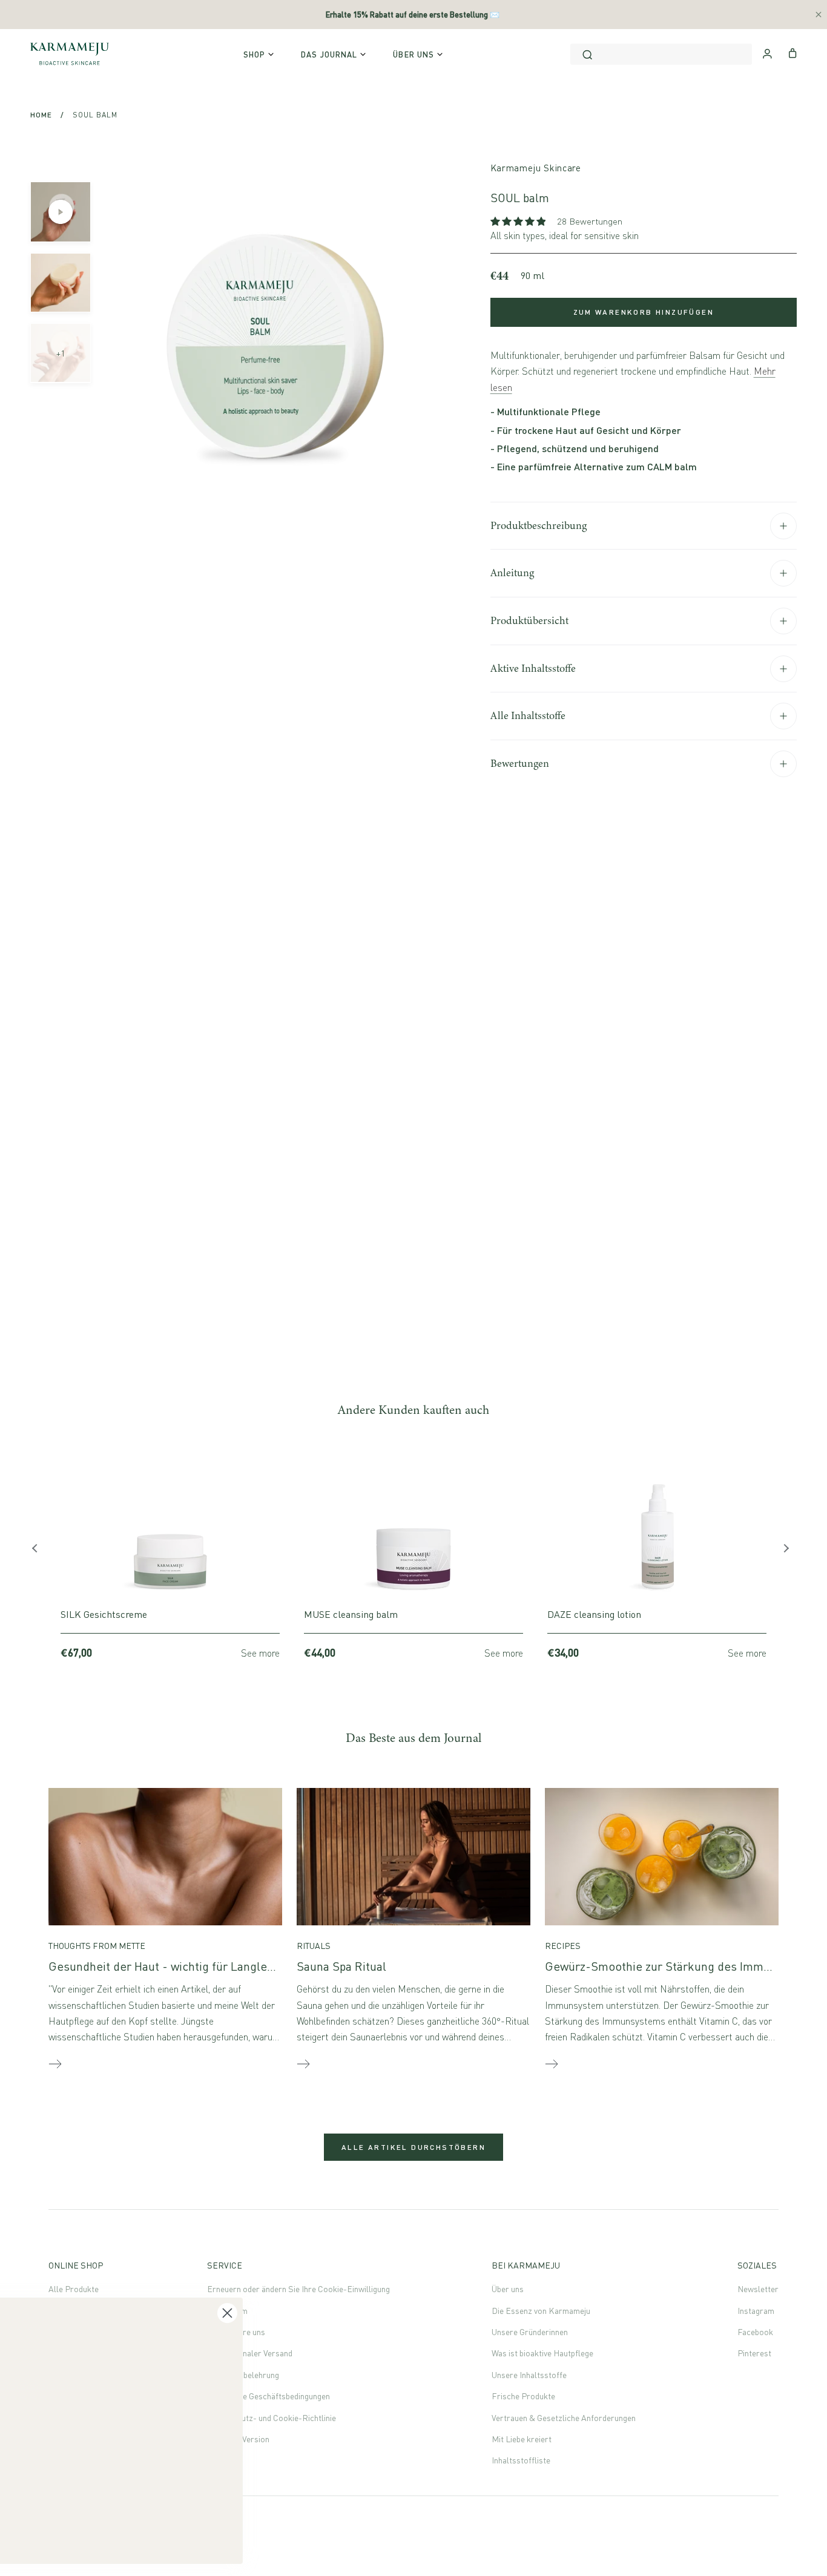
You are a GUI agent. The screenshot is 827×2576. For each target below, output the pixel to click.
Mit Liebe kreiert (522, 2439)
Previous (39, 1551)
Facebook (755, 2332)
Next (788, 1551)
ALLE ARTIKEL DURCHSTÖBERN (413, 2147)
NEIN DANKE (130, 2474)
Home (41, 115)
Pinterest (754, 2353)
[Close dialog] (469, 2225)
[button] (519, 221)
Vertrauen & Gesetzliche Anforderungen (564, 2418)
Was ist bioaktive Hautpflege (542, 2353)
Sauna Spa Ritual (341, 1966)
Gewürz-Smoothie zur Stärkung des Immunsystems (683, 1966)
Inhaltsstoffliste (521, 2460)
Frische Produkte (523, 2396)
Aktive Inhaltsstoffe (533, 668)
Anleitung (512, 573)
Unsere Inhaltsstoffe (529, 2375)
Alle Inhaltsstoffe (528, 715)
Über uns (508, 2289)
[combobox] (661, 54)
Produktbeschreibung (539, 525)
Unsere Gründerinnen (530, 2332)
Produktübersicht (529, 620)
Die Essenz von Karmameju (541, 2311)
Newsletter (758, 2289)
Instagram (756, 2311)
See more (260, 1653)
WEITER (130, 2442)
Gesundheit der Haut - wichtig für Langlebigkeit (176, 1966)
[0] (793, 52)
